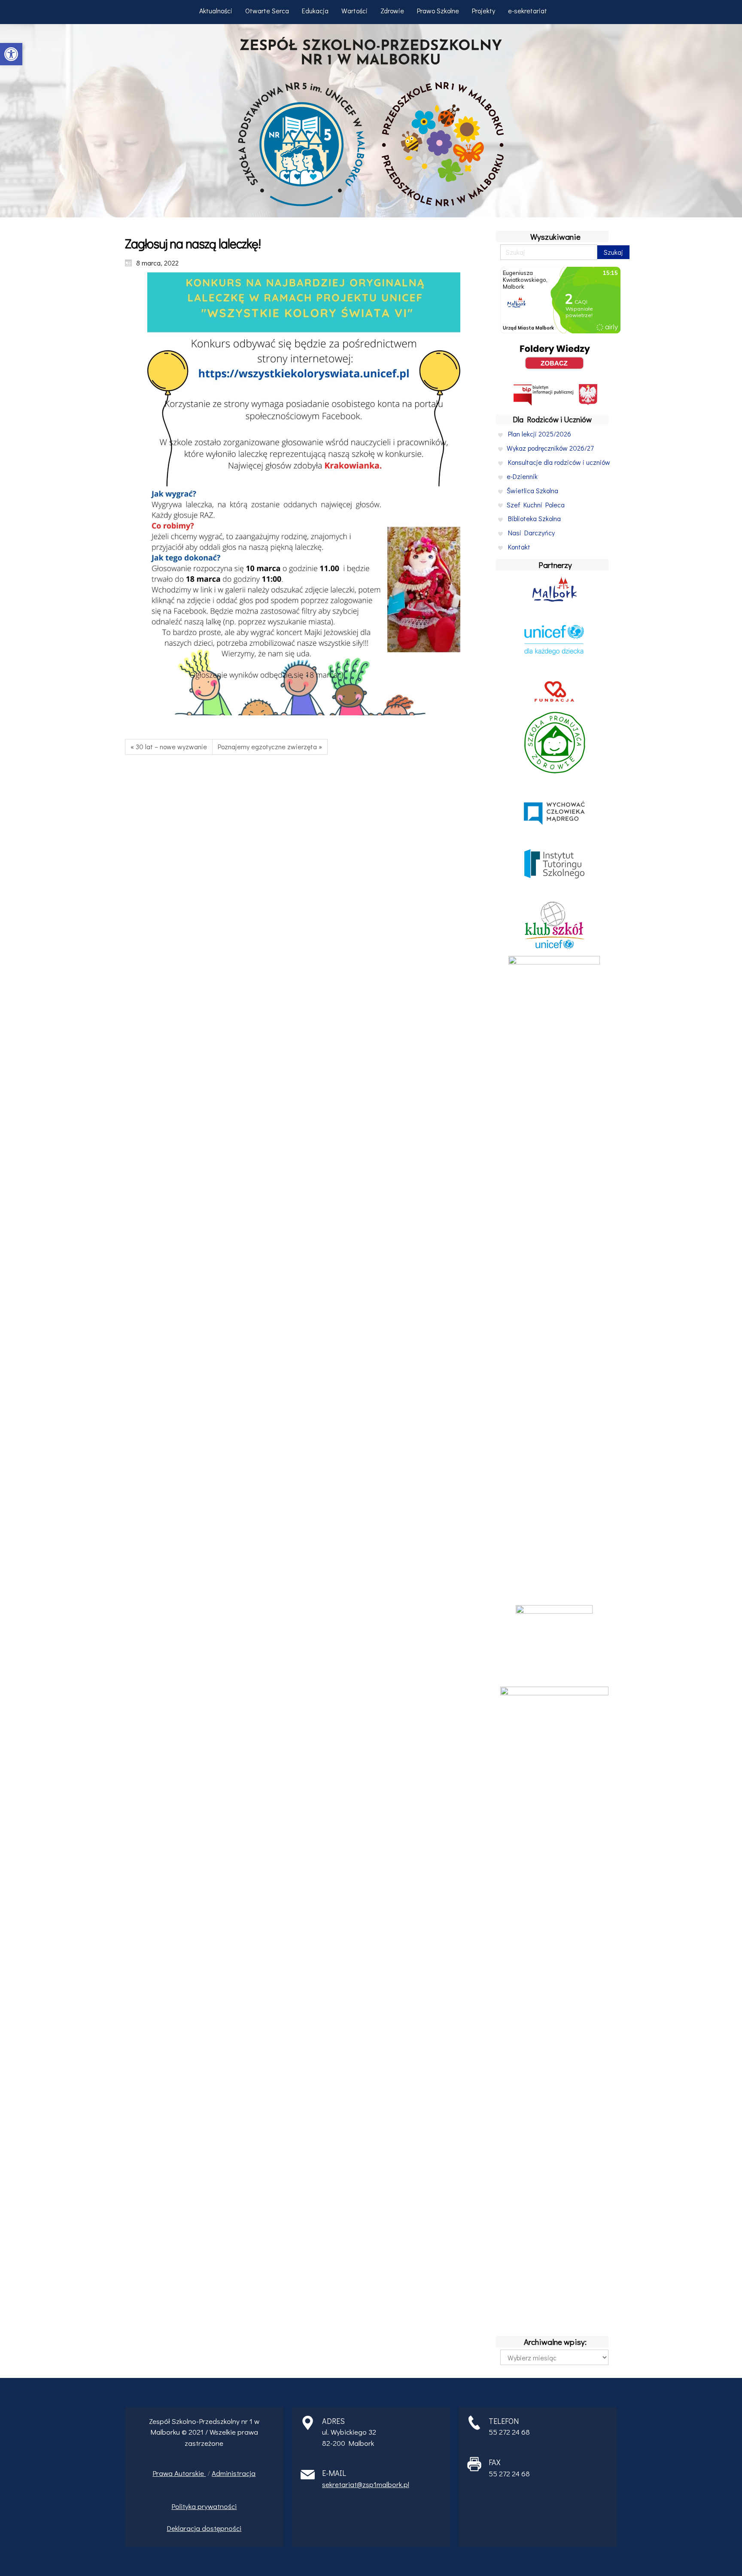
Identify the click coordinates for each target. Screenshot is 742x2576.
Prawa (163, 2473)
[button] (11, 54)
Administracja (234, 2473)
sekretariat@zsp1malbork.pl (366, 2484)
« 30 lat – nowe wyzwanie (169, 746)
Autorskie (190, 2473)
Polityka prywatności (204, 2506)
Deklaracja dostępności (204, 2528)
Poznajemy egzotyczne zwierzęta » (270, 746)
